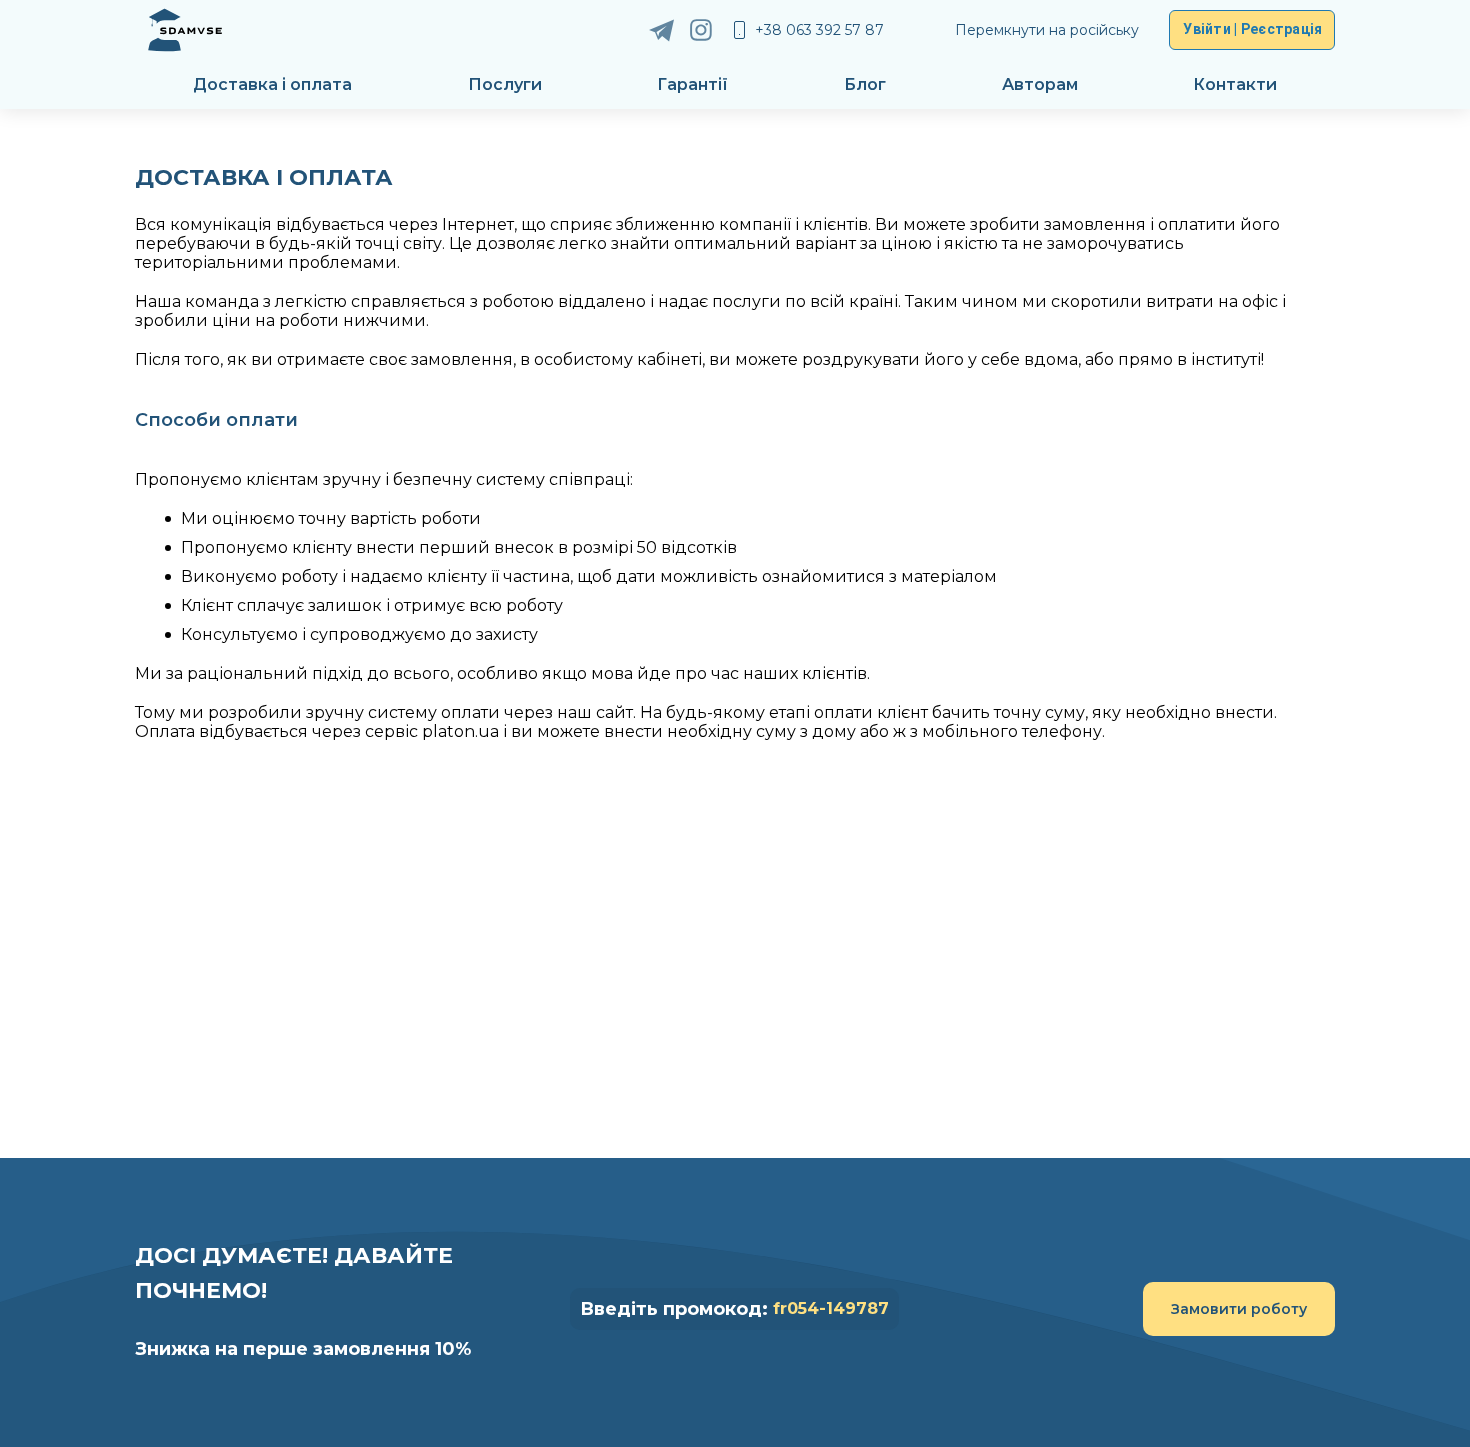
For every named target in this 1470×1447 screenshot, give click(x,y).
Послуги (505, 84)
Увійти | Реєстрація (1252, 29)
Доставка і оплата (272, 84)
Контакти (1235, 84)
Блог (865, 84)
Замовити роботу (1239, 1309)
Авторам (1040, 84)
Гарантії (692, 84)
